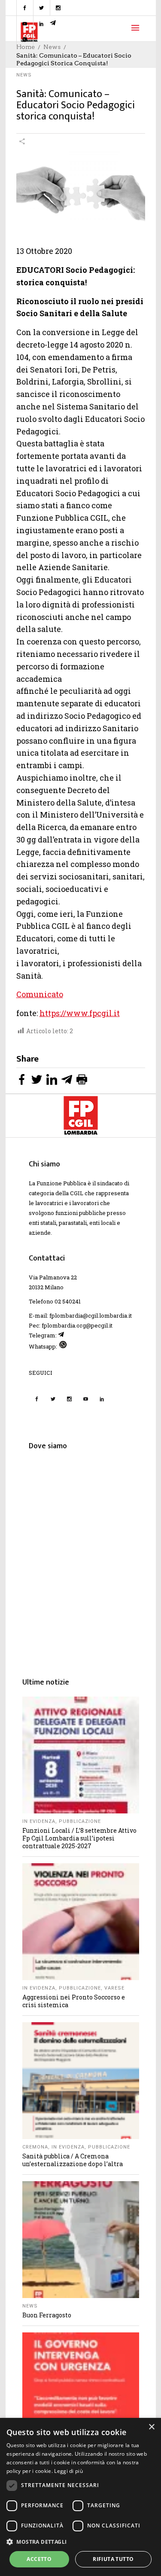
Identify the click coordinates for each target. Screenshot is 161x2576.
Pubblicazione (80, 1821)
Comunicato (40, 994)
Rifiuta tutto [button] (113, 2559)
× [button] (151, 2427)
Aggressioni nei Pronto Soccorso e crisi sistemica (74, 2001)
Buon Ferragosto (47, 2315)
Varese (114, 1988)
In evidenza (39, 1821)
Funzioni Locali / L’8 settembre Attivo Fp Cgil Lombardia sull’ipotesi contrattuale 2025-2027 (79, 1838)
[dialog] (80, 2497)
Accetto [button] (39, 2559)
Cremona (35, 2147)
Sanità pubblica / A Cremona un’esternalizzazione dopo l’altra (73, 2160)
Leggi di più (68, 2471)
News (24, 75)
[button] (80, 2542)
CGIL (77, 1193)
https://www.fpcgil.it (80, 1013)
